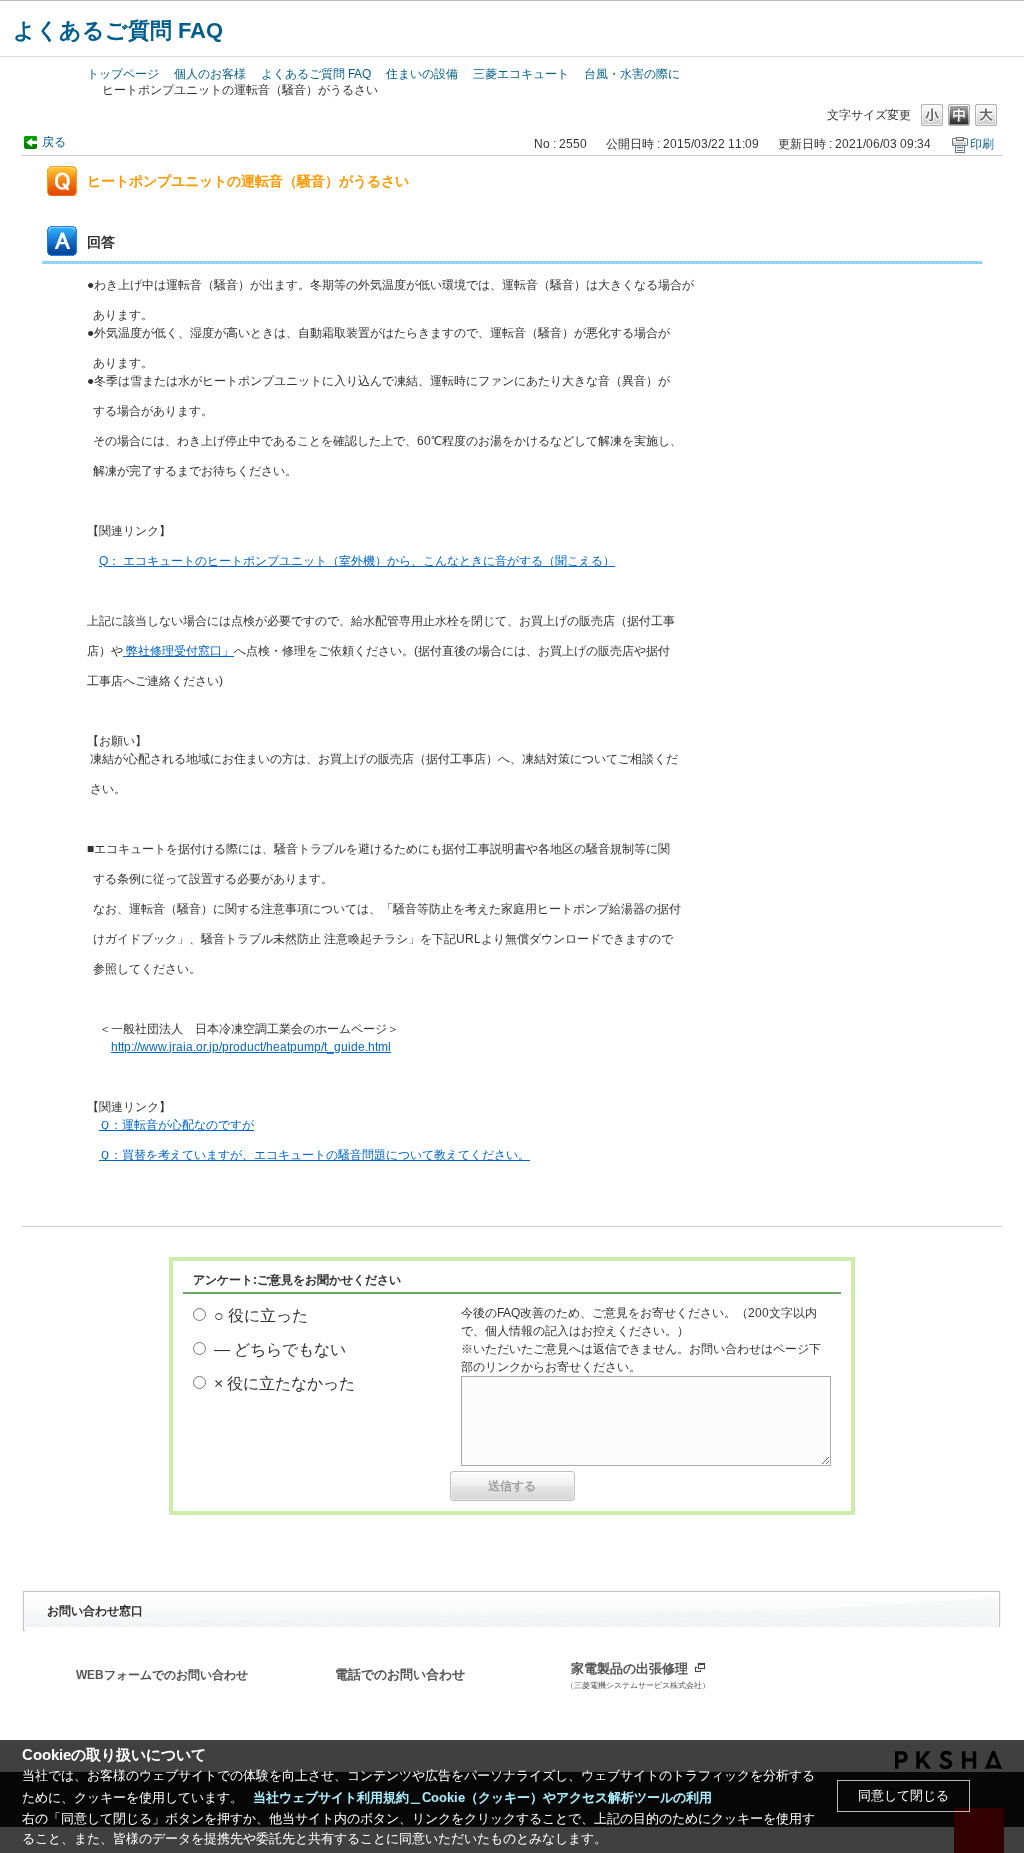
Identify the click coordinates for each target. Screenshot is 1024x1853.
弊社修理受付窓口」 (178, 651)
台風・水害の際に (632, 74)
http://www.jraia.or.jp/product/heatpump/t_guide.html (251, 1047)
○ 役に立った (261, 1315)
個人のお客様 (210, 74)
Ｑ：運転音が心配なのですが (176, 1125)
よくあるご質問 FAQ (118, 30)
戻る (54, 142)
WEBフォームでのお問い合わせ (162, 1675)
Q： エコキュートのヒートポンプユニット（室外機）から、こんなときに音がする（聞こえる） (357, 561)
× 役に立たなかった (284, 1383)
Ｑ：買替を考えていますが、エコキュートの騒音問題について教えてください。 (314, 1155)
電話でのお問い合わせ (400, 1675)
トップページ (123, 74)
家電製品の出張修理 (638, 1676)
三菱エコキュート (521, 74)
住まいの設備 (422, 74)
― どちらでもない (280, 1349)
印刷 (982, 144)
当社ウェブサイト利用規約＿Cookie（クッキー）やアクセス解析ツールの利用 (482, 1797)
